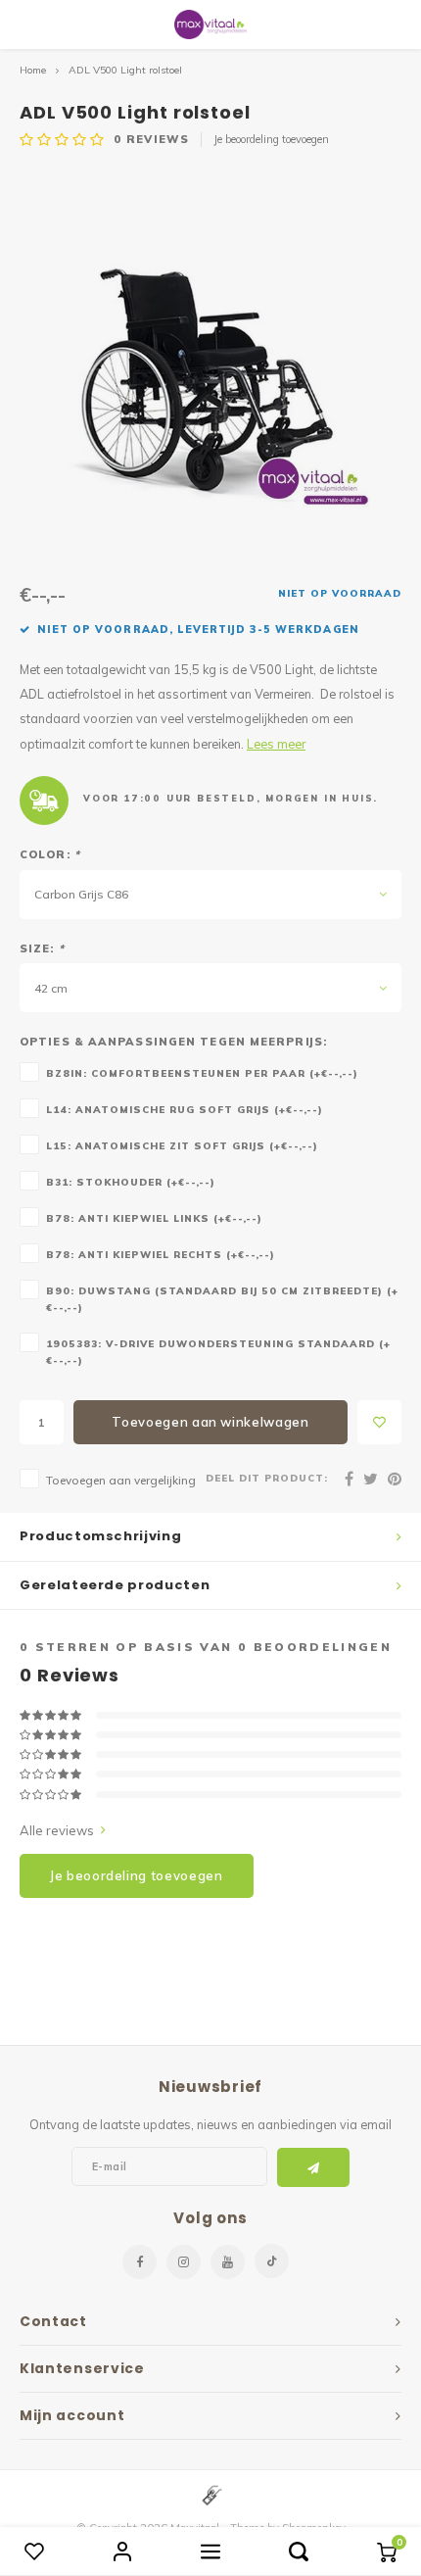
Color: (50, 854)
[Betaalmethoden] (210, 2495)
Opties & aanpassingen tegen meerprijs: (173, 1042)
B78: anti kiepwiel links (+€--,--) (154, 1218)
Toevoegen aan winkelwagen (210, 1422)
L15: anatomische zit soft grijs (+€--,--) (182, 1145)
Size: (42, 948)
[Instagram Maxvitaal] (184, 2262)
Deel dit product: (267, 1478)
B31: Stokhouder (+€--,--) (131, 1182)
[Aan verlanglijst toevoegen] (379, 1422)
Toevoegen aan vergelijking (121, 1480)
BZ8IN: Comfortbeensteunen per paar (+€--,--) (202, 1073)
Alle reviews (57, 1830)
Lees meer (276, 744)
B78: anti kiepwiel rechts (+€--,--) (161, 1254)
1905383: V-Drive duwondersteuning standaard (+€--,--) (218, 1352)
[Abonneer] (314, 2167)
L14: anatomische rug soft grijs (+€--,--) (185, 1109)
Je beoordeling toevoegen (271, 139)
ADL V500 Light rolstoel (125, 70)
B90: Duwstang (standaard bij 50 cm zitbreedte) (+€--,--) (222, 1299)
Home (33, 70)
